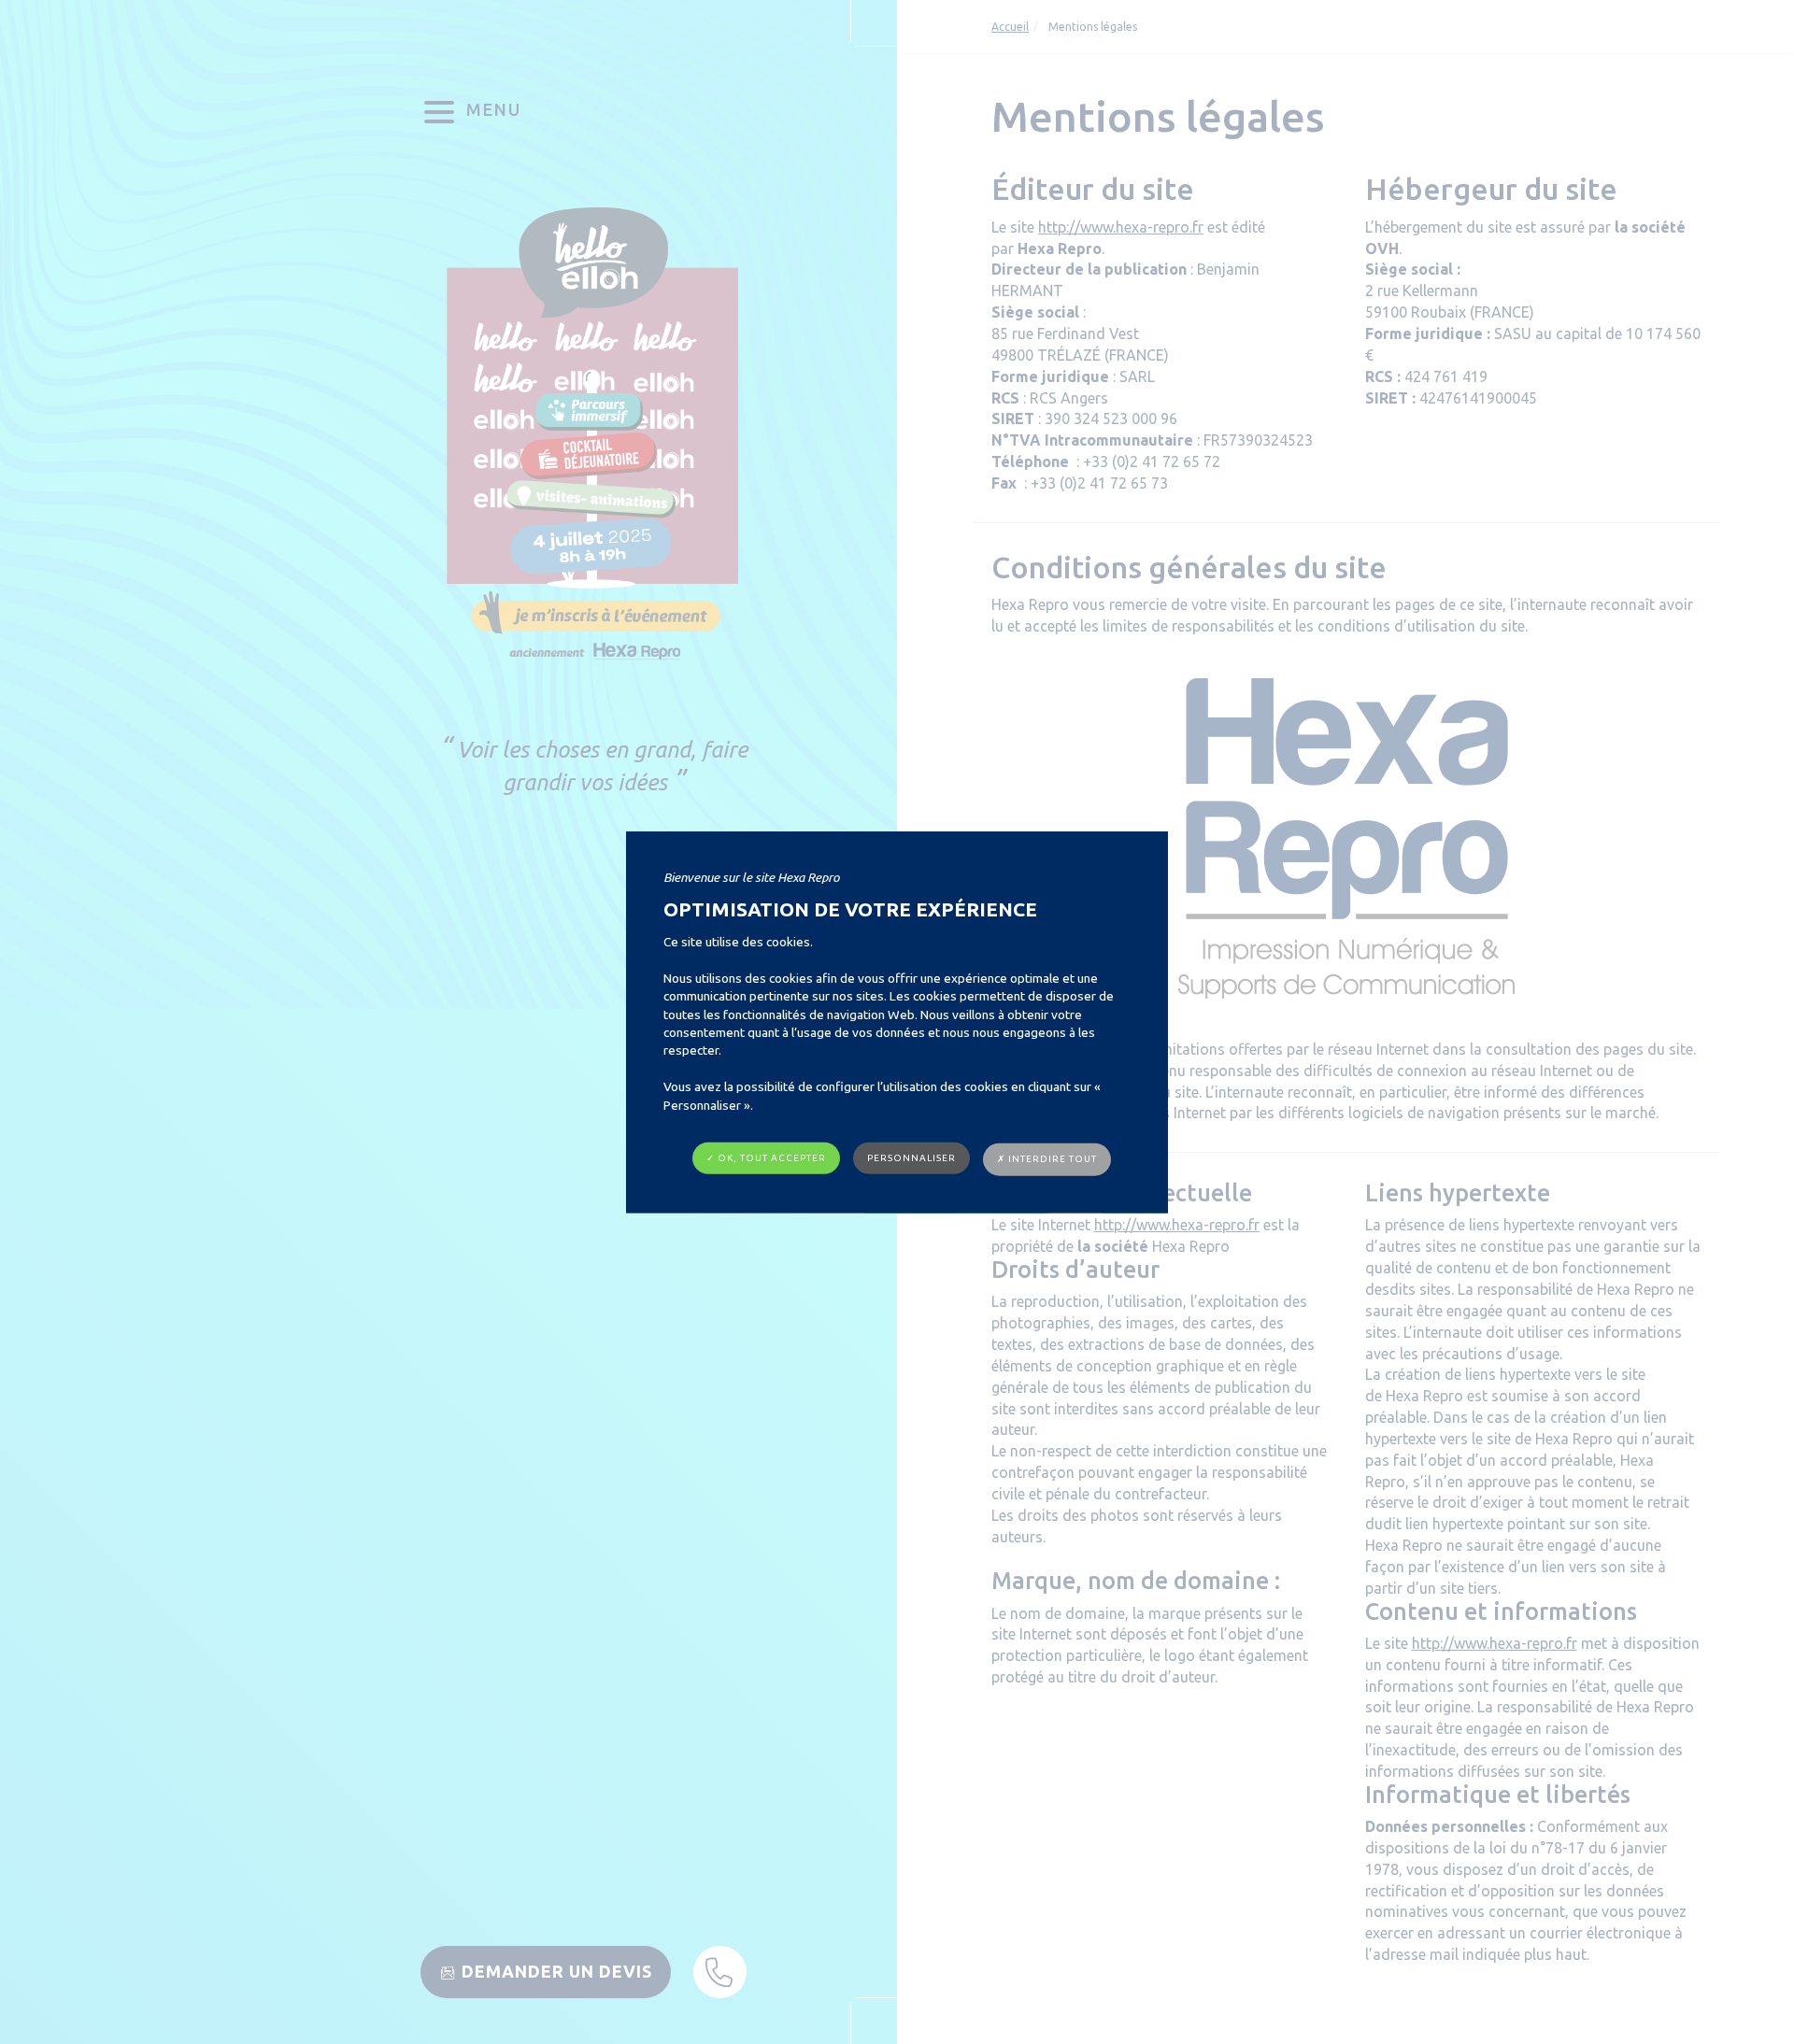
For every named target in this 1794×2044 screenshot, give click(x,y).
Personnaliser (911, 1158)
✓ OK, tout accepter (766, 1158)
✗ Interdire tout (1047, 1159)
